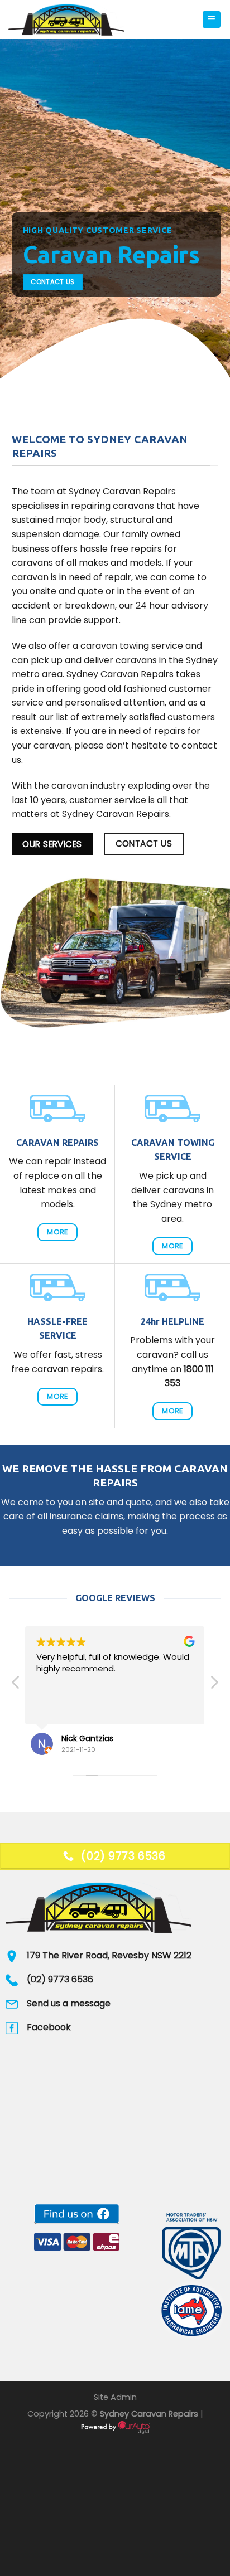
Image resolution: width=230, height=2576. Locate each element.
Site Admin (115, 2397)
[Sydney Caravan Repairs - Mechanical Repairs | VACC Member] (101, 20)
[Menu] (212, 20)
